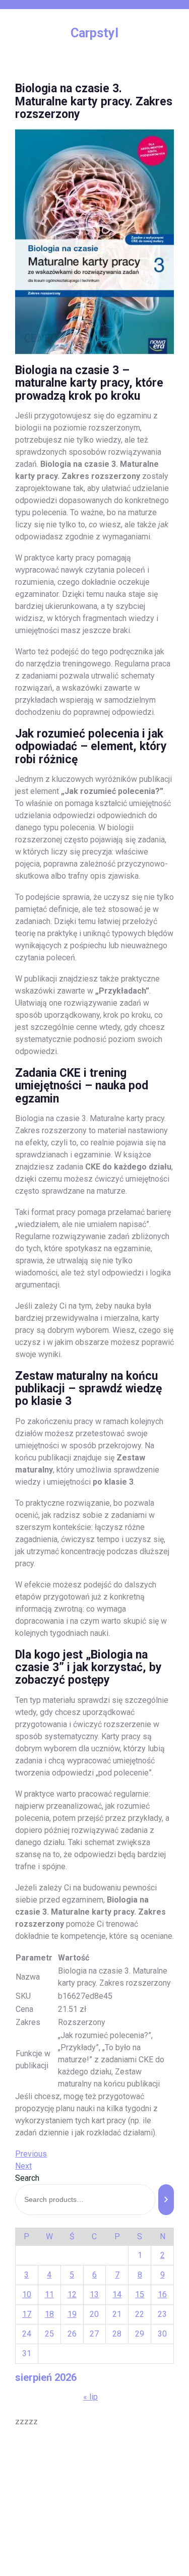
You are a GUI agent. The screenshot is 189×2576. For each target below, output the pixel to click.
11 (49, 2294)
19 (72, 2314)
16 (162, 2294)
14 (117, 2294)
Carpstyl (94, 33)
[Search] (166, 2200)
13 (94, 2294)
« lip (90, 2397)
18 (49, 2314)
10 (27, 2294)
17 (27, 2314)
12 (72, 2294)
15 (140, 2294)
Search (27, 2178)
